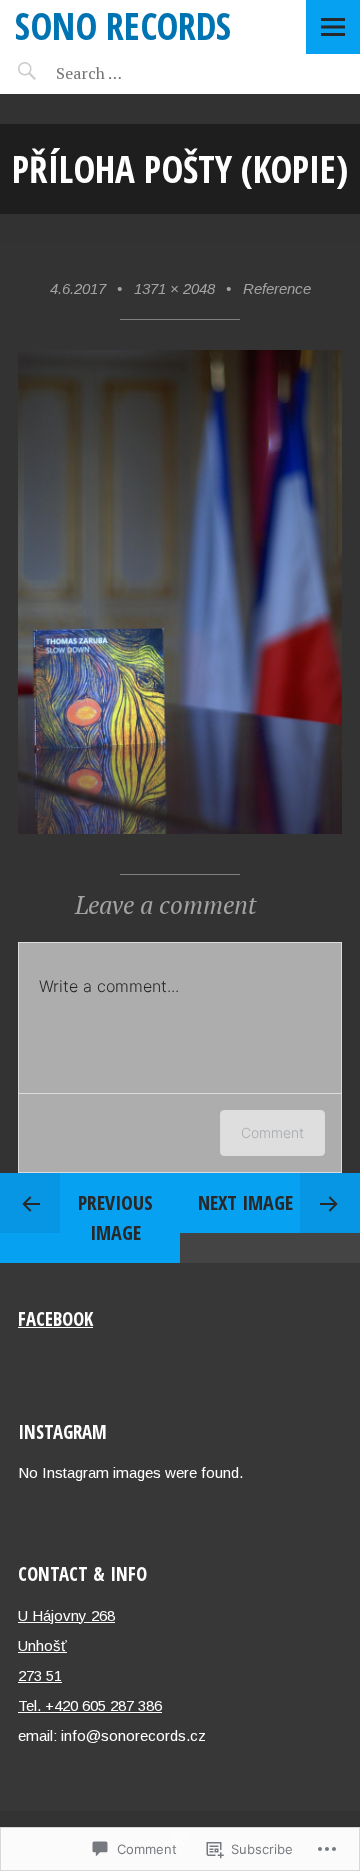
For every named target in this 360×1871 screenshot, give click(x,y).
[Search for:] (138, 73)
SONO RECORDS (123, 25)
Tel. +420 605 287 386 (90, 1705)
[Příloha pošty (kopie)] (180, 828)
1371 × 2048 (174, 288)
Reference (277, 288)
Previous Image (115, 1217)
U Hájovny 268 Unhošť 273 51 (66, 1645)
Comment (272, 1132)
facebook (55, 1318)
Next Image (245, 1202)
